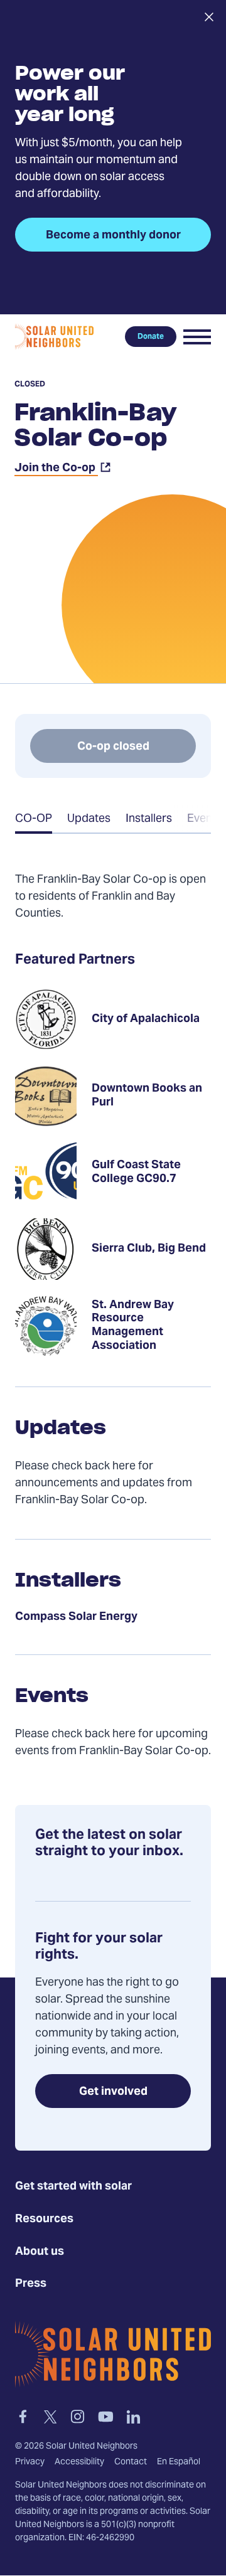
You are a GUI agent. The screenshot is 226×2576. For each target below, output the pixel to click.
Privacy (30, 2462)
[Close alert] (209, 17)
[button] (197, 337)
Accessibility (79, 2462)
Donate (151, 337)
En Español (179, 2462)
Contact (131, 2462)
